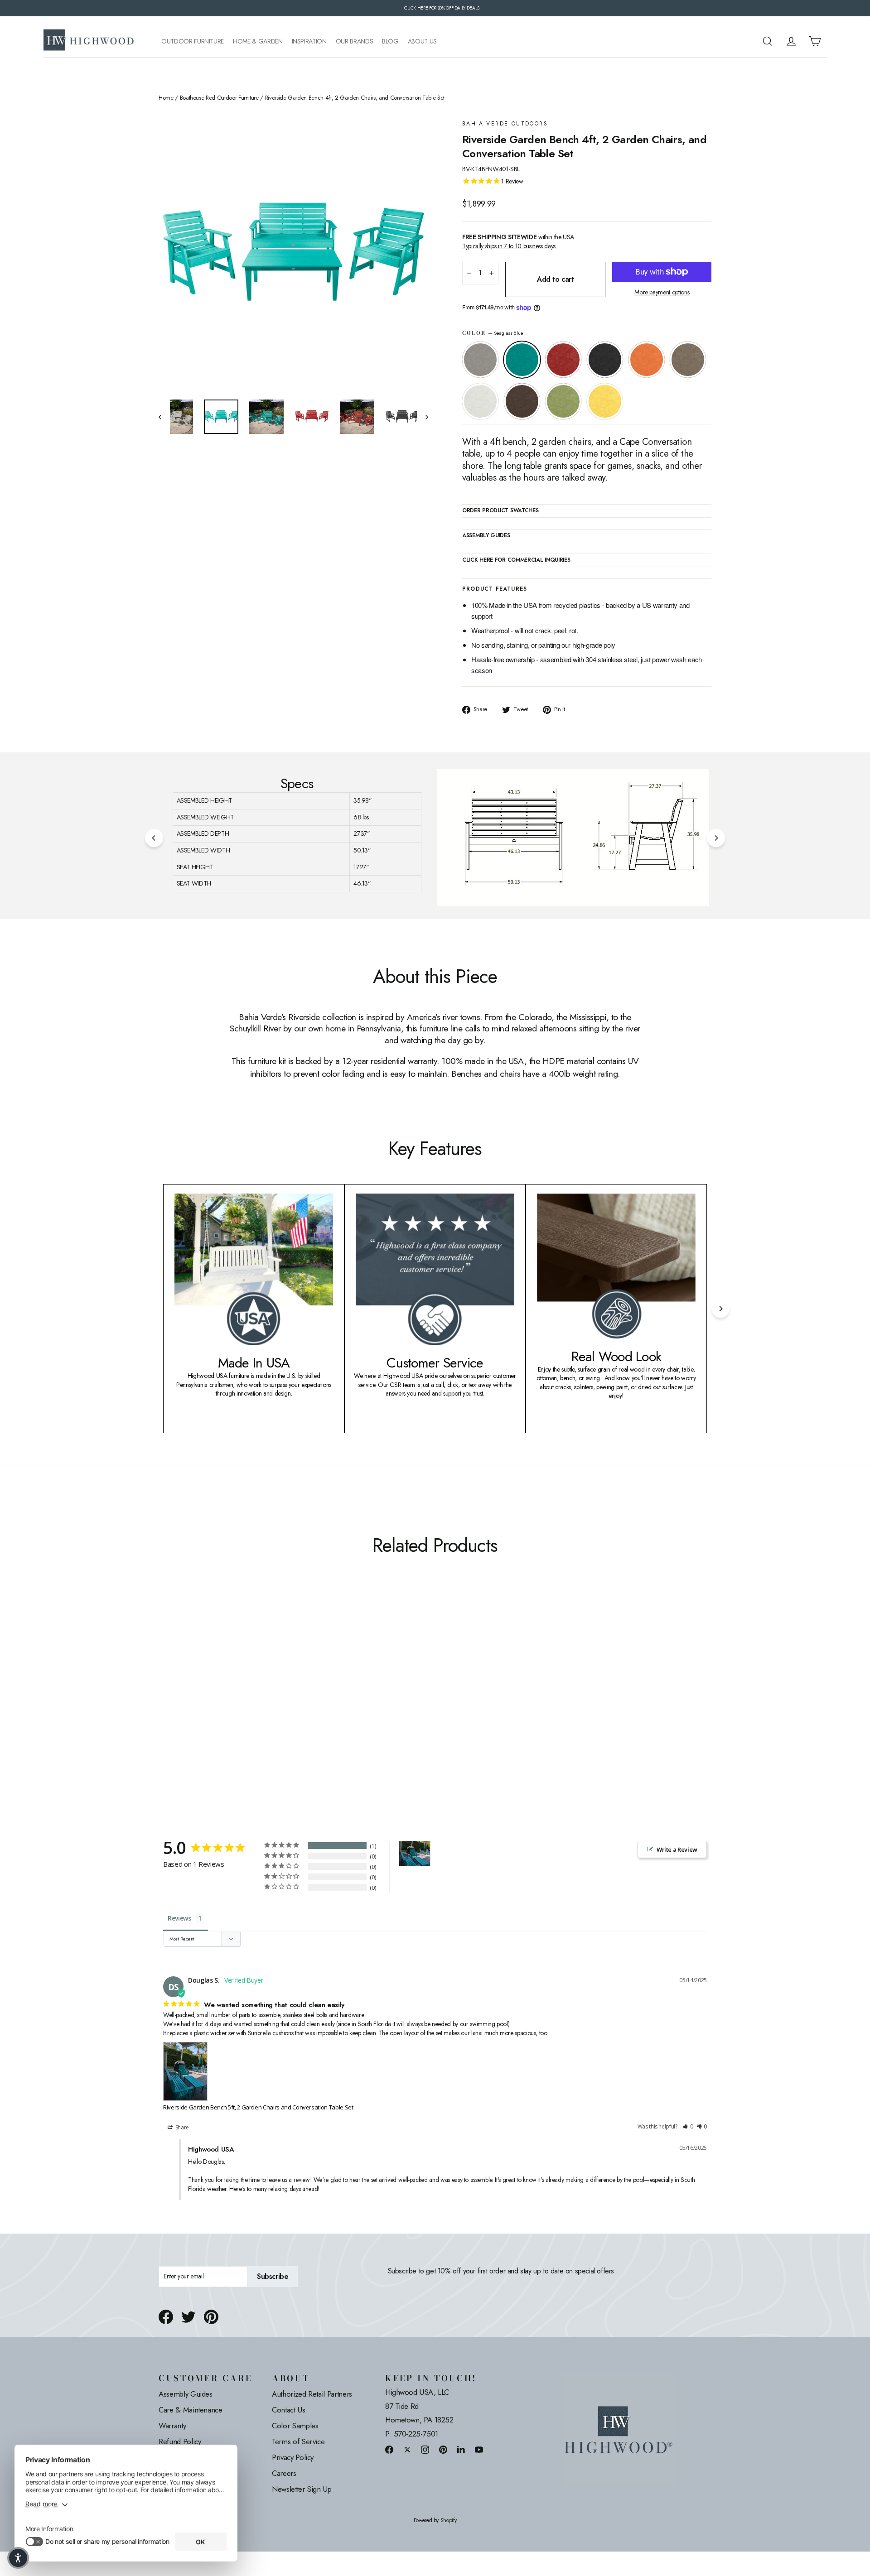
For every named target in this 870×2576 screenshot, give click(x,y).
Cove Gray (480, 360)
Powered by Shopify (435, 2521)
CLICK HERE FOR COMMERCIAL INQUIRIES (516, 560)
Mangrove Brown (522, 401)
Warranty (172, 2426)
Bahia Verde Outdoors (505, 124)
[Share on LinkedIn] (461, 2449)
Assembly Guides (186, 2394)
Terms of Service (298, 2441)
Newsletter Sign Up (302, 2489)
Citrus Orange (647, 360)
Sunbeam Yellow (605, 401)
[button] (688, 2127)
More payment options (662, 292)
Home (166, 98)
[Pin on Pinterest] (211, 2317)
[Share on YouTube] (479, 2449)
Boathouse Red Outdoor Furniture (219, 98)
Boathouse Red (563, 360)
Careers (284, 2473)
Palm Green (563, 401)
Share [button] (181, 2127)
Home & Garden (258, 41)
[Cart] (815, 41)
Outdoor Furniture (193, 41)
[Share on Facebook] (166, 2317)
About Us (422, 41)
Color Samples (295, 2426)
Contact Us (289, 2410)
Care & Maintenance (191, 2410)
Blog (390, 41)
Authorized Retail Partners (312, 2394)
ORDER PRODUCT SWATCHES (500, 511)
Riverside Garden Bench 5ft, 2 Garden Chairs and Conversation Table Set (258, 2107)
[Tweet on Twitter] (188, 2317)
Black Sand (605, 360)
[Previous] (154, 838)
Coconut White (480, 401)
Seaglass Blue (522, 360)
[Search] (768, 41)
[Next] (716, 838)
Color (493, 333)
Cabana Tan (688, 360)
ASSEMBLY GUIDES (486, 536)
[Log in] (791, 41)
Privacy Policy (293, 2457)
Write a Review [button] (677, 1849)
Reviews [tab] (179, 1918)
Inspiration (309, 41)
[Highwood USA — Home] (89, 41)
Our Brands (355, 41)
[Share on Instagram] (425, 2449)
